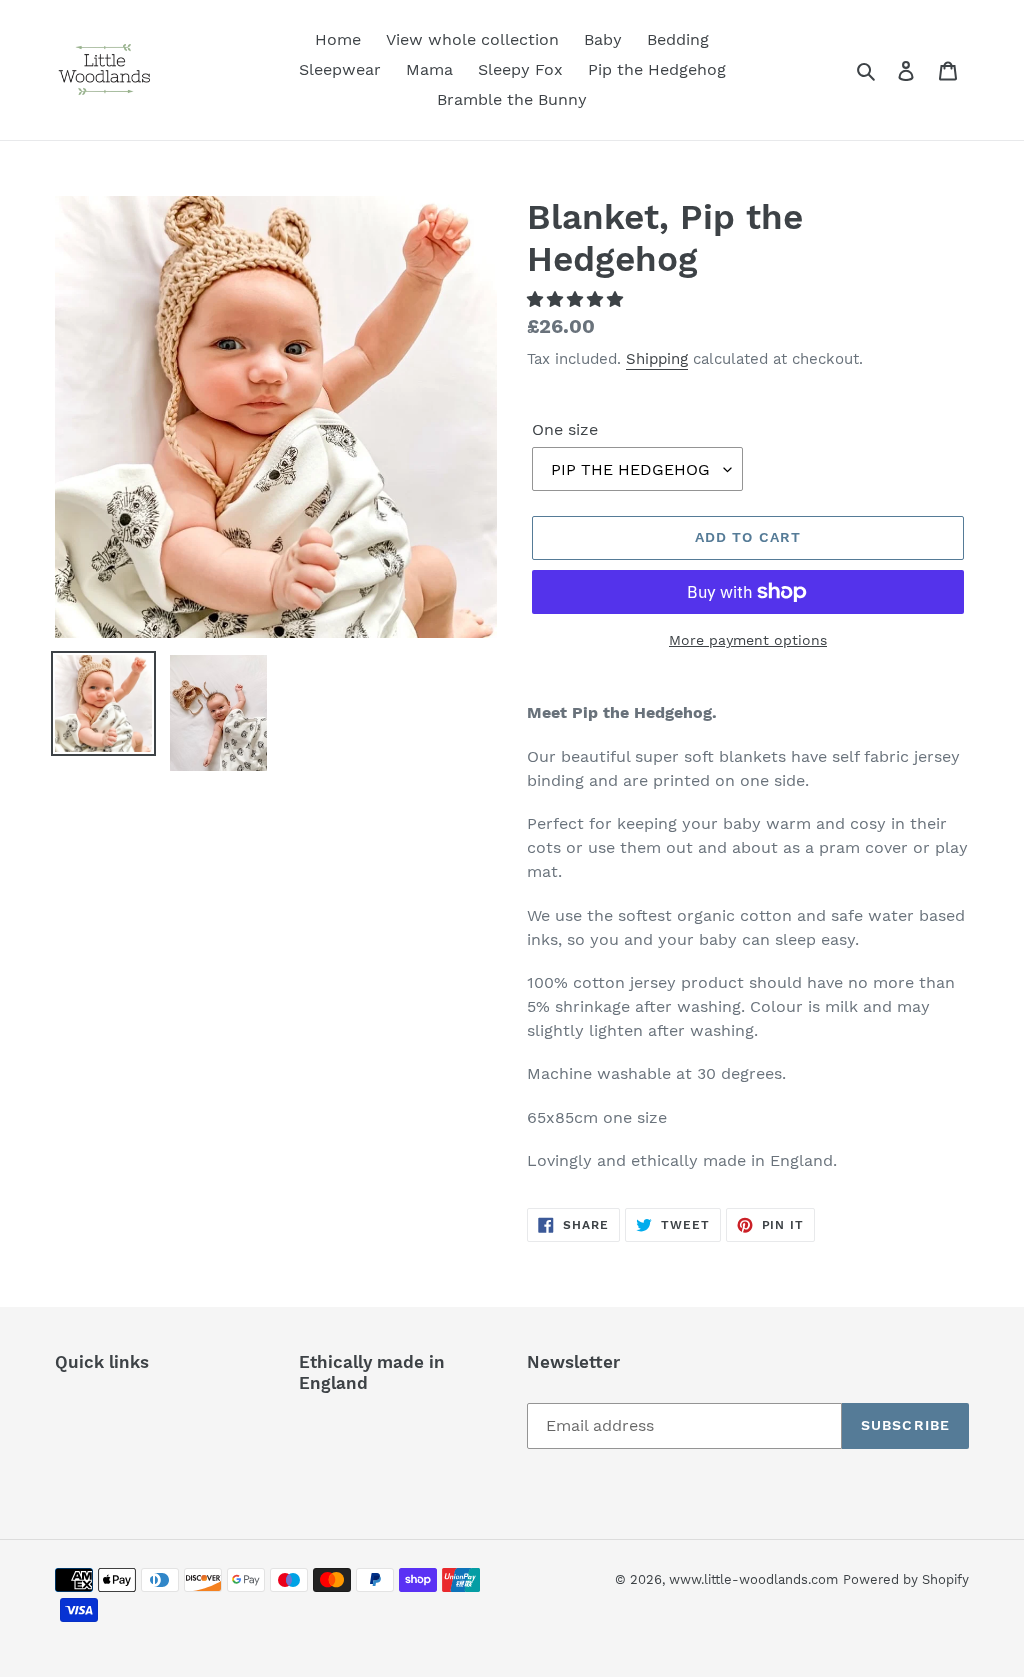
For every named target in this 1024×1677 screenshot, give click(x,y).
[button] (577, 299)
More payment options (748, 640)
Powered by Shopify (906, 1579)
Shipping (657, 359)
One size (565, 429)
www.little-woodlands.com (753, 1579)
